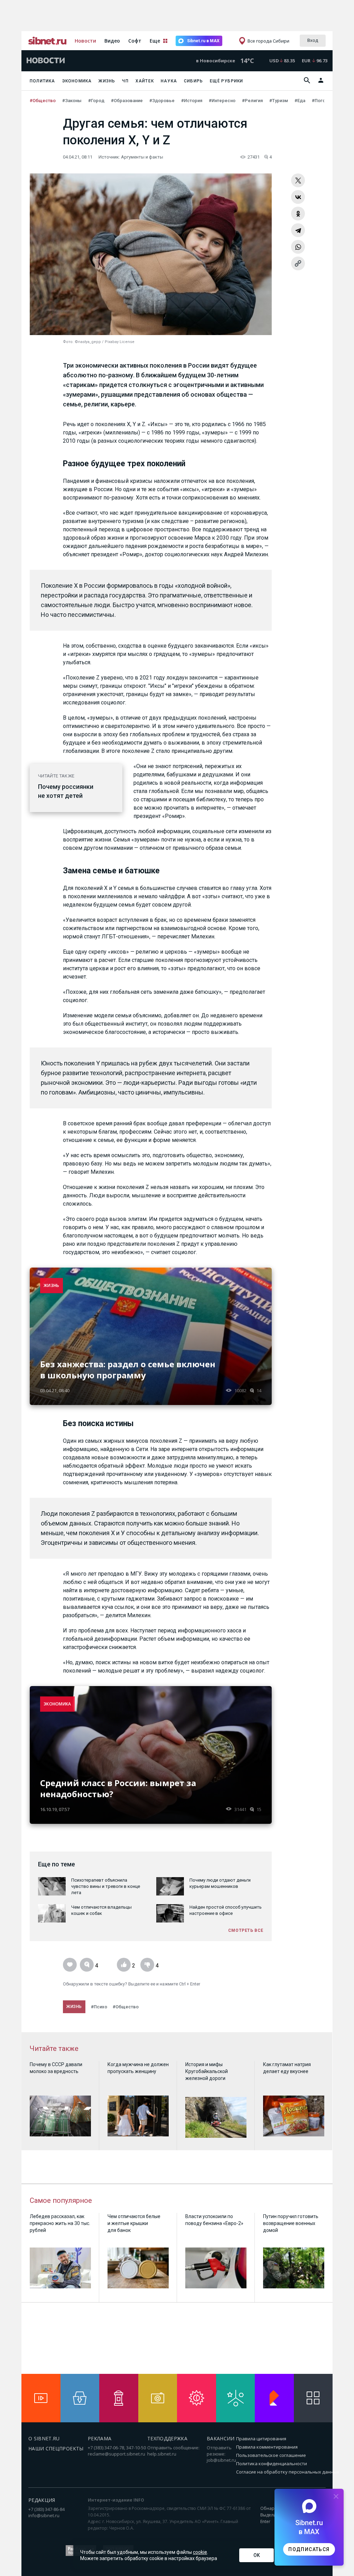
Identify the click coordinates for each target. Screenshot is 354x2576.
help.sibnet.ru (162, 2454)
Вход (313, 40)
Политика (43, 81)
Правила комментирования (267, 2447)
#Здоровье (162, 101)
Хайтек (145, 81)
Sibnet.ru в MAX (203, 41)
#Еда (300, 101)
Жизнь (107, 81)
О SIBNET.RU (44, 2438)
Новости (85, 41)
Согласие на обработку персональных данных (288, 2472)
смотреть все (246, 1930)
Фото (68, 342)
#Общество (43, 101)
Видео (112, 41)
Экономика (77, 81)
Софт (135, 41)
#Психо (99, 2007)
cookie (200, 2552)
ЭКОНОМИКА (57, 1704)
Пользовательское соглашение (271, 2455)
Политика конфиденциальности (272, 2464)
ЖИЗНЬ (52, 1285)
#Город (97, 101)
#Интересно (223, 101)
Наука (169, 81)
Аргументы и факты (142, 157)
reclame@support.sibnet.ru (117, 2454)
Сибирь (193, 81)
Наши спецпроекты (56, 2448)
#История (192, 101)
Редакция (42, 2500)
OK (257, 2555)
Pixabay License (120, 342)
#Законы (72, 101)
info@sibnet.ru (44, 2515)
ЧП (125, 81)
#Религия (253, 101)
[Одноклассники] (298, 214)
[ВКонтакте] (298, 197)
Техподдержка (167, 2438)
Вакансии (221, 2438)
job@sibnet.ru (221, 2460)
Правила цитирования (261, 2439)
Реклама (100, 2438)
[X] (298, 180)
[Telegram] (298, 230)
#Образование (127, 101)
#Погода (322, 101)
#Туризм (279, 101)
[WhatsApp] (298, 247)
